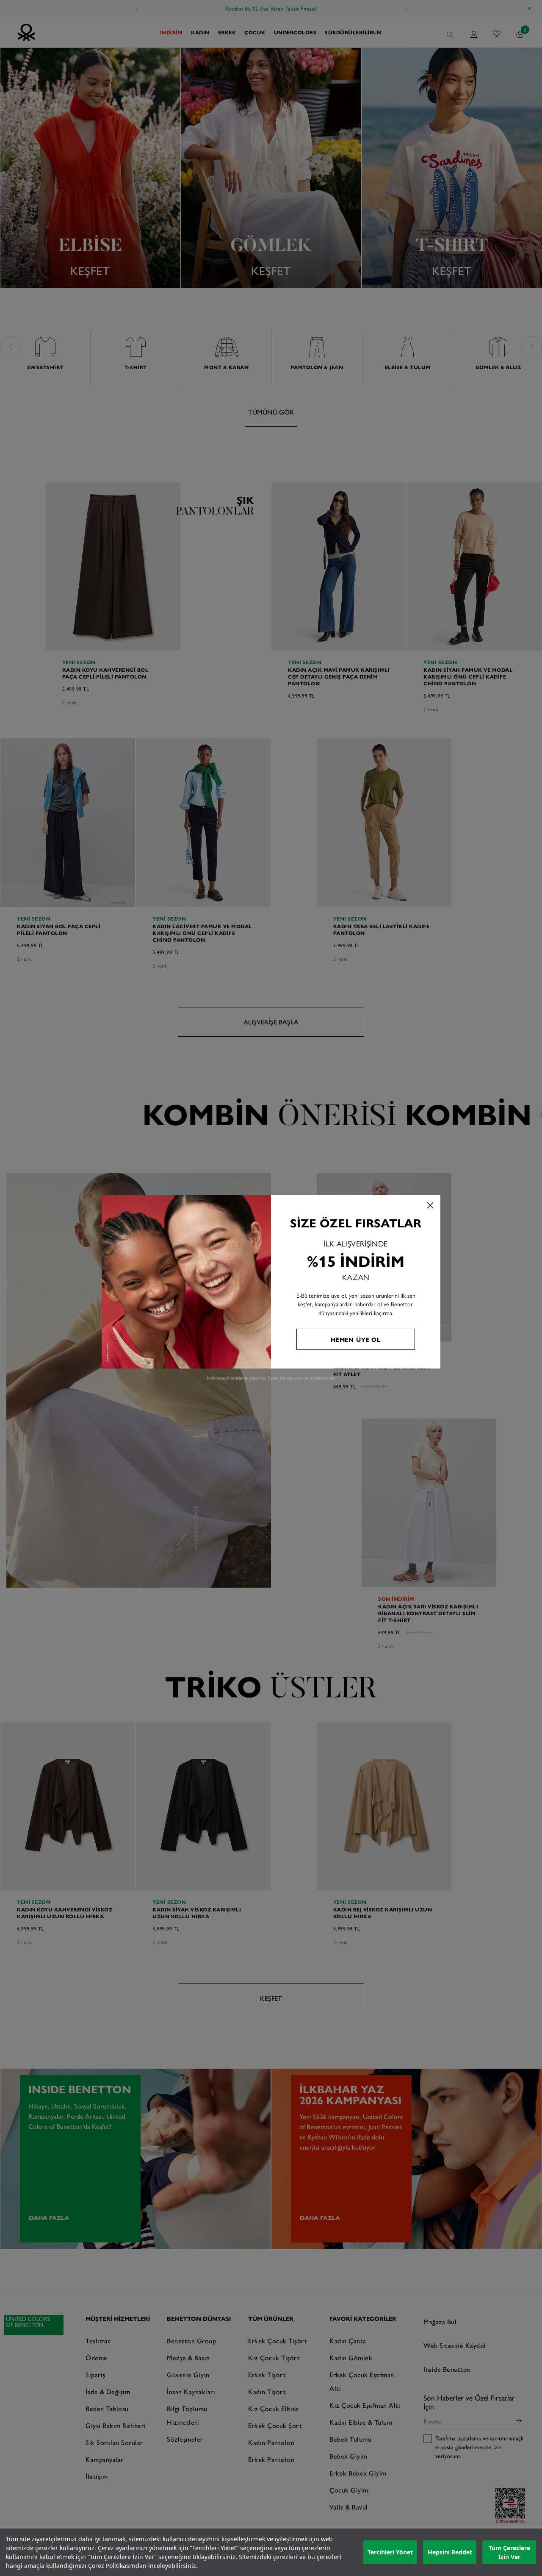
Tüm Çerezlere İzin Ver (509, 2552)
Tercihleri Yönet (390, 2552)
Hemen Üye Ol (356, 1339)
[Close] (430, 1205)
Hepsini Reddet (450, 2552)
